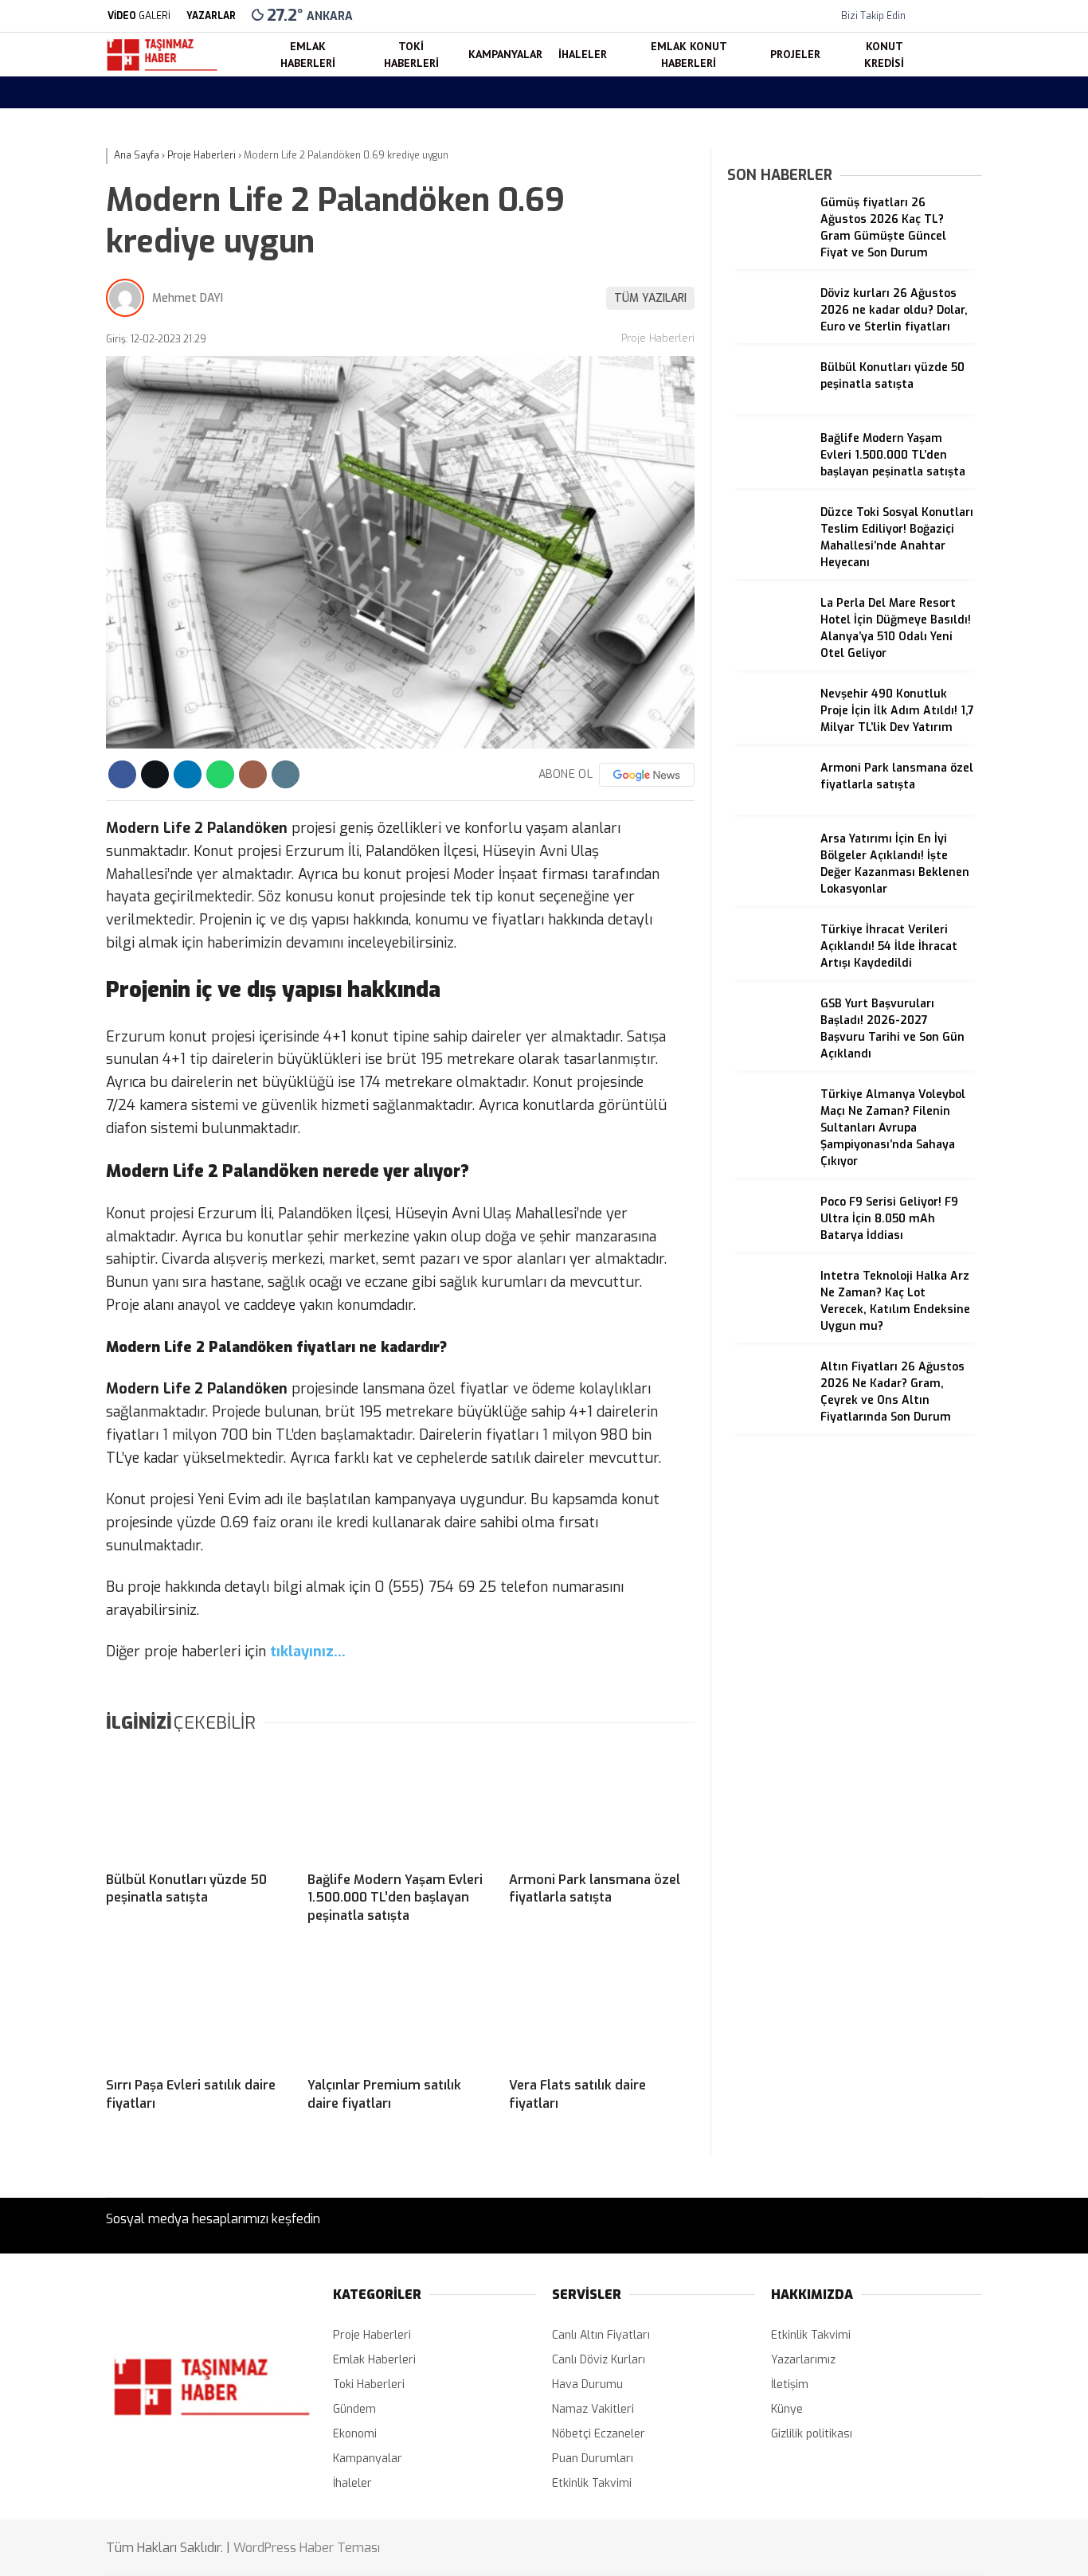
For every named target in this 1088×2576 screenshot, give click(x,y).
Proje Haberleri (658, 338)
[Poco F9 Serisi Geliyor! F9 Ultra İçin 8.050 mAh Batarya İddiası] (768, 1244)
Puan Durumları (593, 2459)
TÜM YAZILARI (650, 298)
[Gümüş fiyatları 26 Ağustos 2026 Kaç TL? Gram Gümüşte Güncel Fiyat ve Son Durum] (768, 245)
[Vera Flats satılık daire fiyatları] (602, 2009)
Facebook (988, 926)
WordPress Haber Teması (307, 2548)
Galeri (923, 122)
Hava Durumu (943, 688)
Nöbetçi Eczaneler (967, 654)
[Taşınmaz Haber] (162, 69)
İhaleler (925, 494)
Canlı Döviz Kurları (599, 2360)
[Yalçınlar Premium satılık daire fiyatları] (400, 2009)
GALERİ (139, 16)
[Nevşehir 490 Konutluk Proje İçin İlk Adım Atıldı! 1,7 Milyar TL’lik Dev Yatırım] (768, 736)
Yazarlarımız (803, 2360)
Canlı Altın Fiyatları (601, 2335)
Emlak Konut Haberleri (964, 526)
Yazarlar (930, 189)
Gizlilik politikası (812, 2434)
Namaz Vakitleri (949, 721)
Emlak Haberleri (947, 397)
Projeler (926, 557)
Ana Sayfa (935, 89)
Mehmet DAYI (188, 298)
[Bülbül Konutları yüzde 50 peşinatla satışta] (199, 1804)
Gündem (354, 2409)
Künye (787, 2409)
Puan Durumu (943, 754)
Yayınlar (929, 323)
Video (922, 156)
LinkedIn (988, 1085)
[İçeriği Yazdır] (286, 774)
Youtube (989, 1040)
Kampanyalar (940, 462)
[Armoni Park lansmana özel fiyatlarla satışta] (602, 1804)
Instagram (989, 996)
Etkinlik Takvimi (592, 2483)
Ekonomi (355, 2434)
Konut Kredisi (940, 589)
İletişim (790, 2384)
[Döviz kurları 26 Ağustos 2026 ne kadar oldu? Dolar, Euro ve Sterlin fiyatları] (768, 336)
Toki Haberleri (942, 430)
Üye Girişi (932, 256)
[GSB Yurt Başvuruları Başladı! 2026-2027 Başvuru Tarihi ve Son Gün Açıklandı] (768, 1046)
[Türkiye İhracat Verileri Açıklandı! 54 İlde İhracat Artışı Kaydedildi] (768, 972)
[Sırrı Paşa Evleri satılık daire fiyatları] (199, 2009)
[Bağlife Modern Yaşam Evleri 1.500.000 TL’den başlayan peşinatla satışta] (400, 1804)
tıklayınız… (308, 1652)
